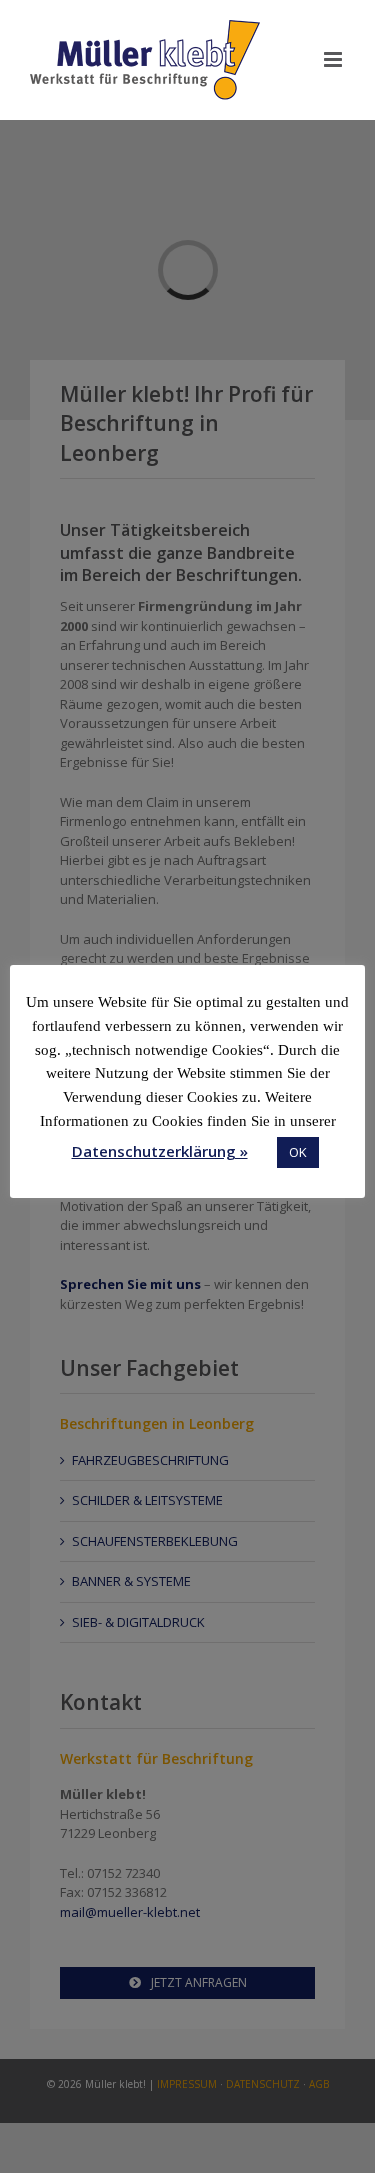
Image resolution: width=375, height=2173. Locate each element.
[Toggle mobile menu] (334, 59)
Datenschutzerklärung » (160, 1151)
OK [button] (298, 1152)
